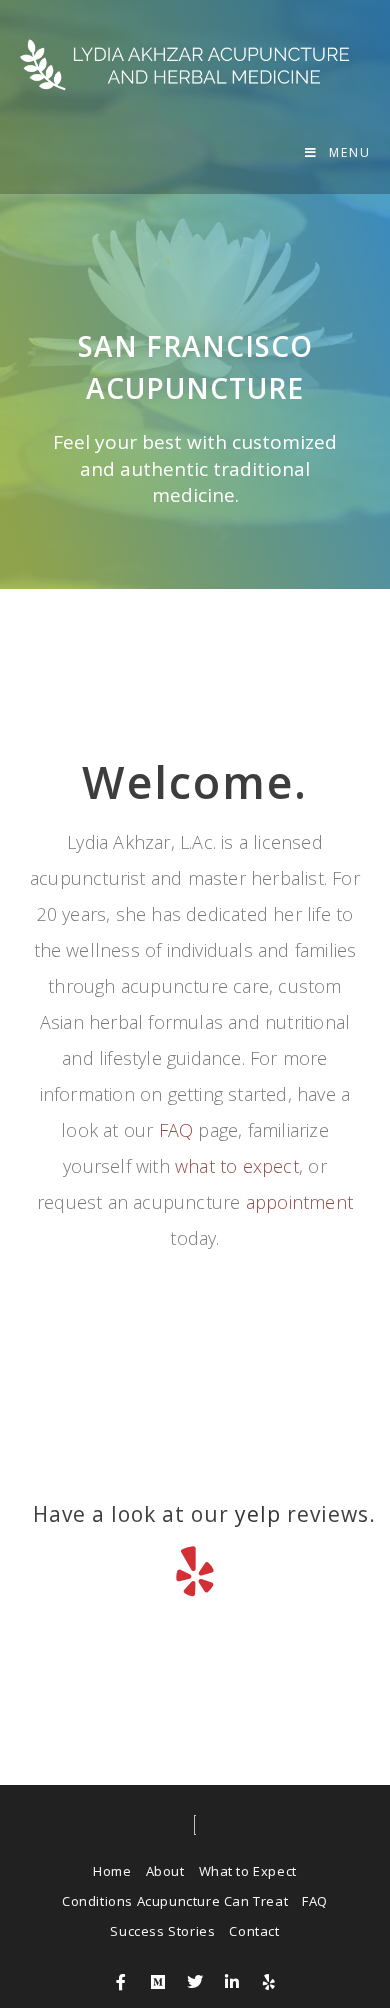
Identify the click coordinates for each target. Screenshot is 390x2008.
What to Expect (248, 1871)
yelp (258, 1514)
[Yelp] (269, 1982)
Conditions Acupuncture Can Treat (175, 1901)
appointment (299, 1202)
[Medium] (158, 1982)
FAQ (176, 1130)
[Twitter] (195, 1982)
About (165, 1871)
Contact (254, 1931)
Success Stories (162, 1931)
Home (112, 1871)
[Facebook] (121, 1982)
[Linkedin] (232, 1982)
